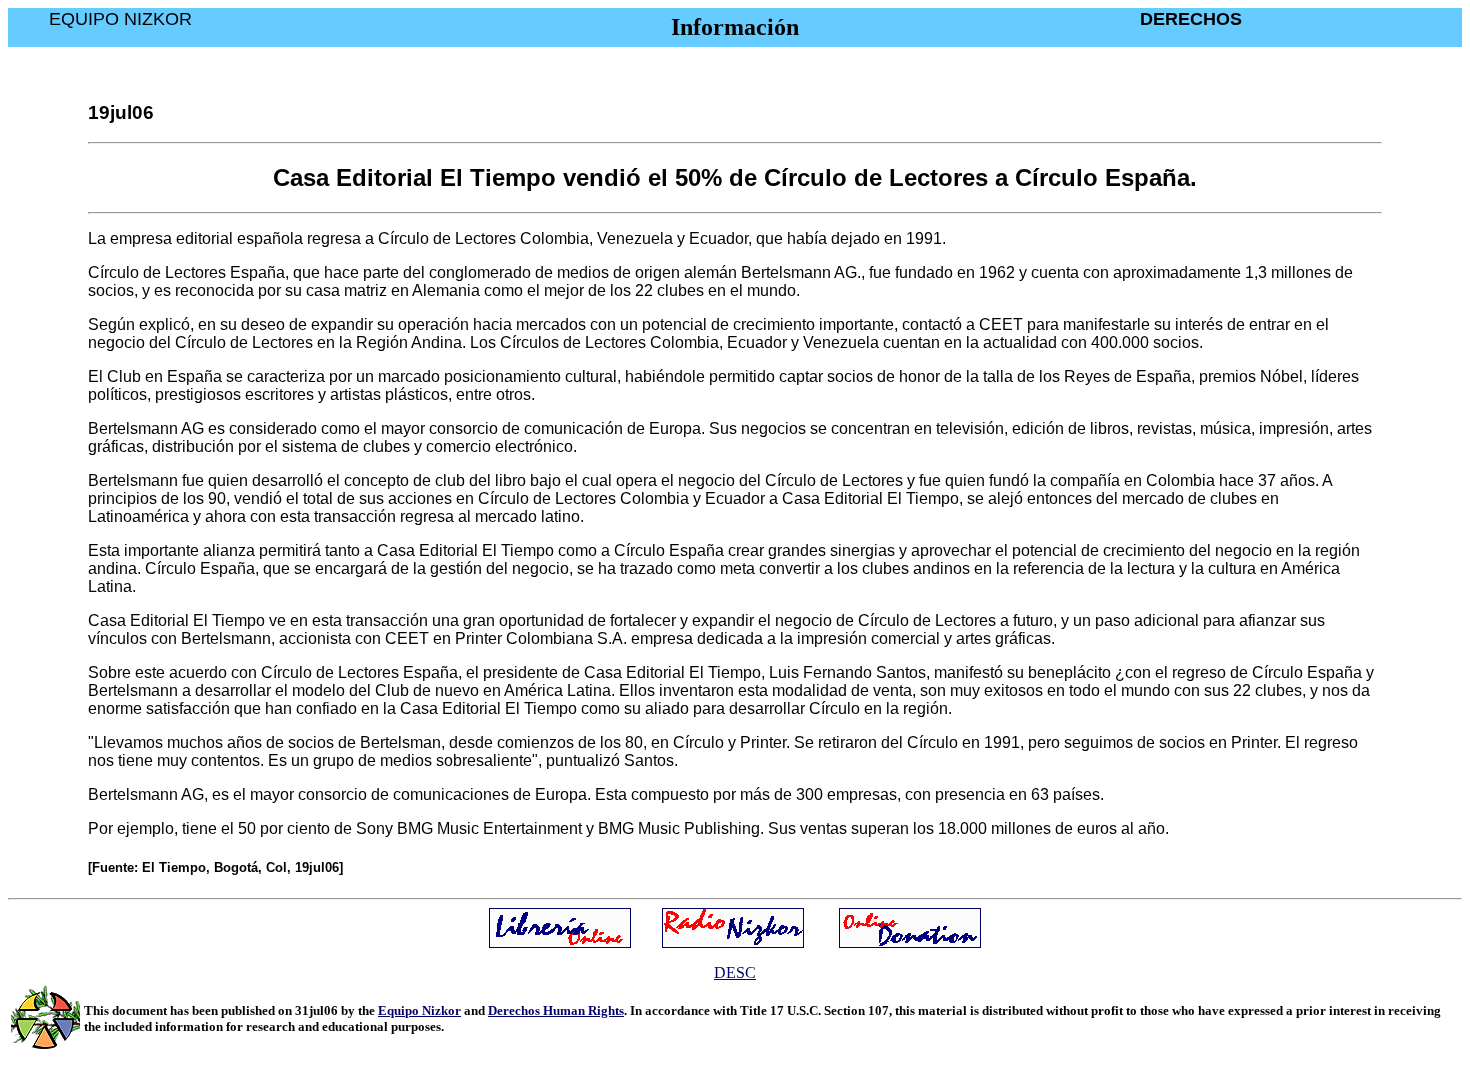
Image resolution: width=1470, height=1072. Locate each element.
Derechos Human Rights (556, 1010)
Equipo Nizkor (419, 1010)
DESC (735, 972)
